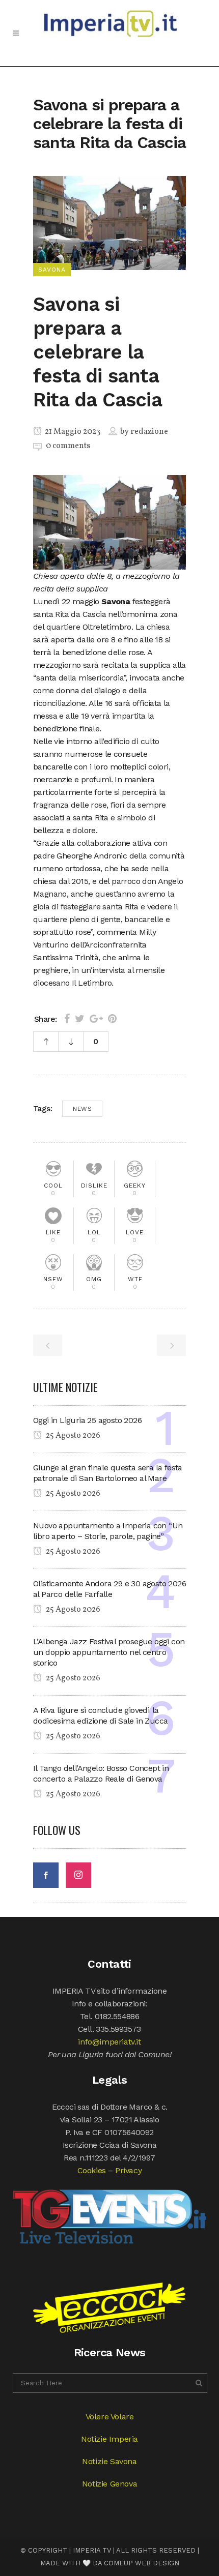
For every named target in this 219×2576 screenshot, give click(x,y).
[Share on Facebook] (67, 1019)
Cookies (92, 2170)
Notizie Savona (109, 2461)
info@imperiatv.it (109, 2042)
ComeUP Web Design (142, 2563)
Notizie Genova (109, 2484)
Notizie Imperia (109, 2439)
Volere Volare (110, 2417)
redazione (149, 432)
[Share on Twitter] (80, 1019)
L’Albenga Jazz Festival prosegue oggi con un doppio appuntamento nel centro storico (109, 1652)
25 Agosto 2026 (72, 1436)
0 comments (68, 446)
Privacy (128, 2170)
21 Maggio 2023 (72, 432)
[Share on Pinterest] (112, 1019)
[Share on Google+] (96, 1019)
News (82, 1109)
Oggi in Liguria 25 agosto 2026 (87, 1420)
